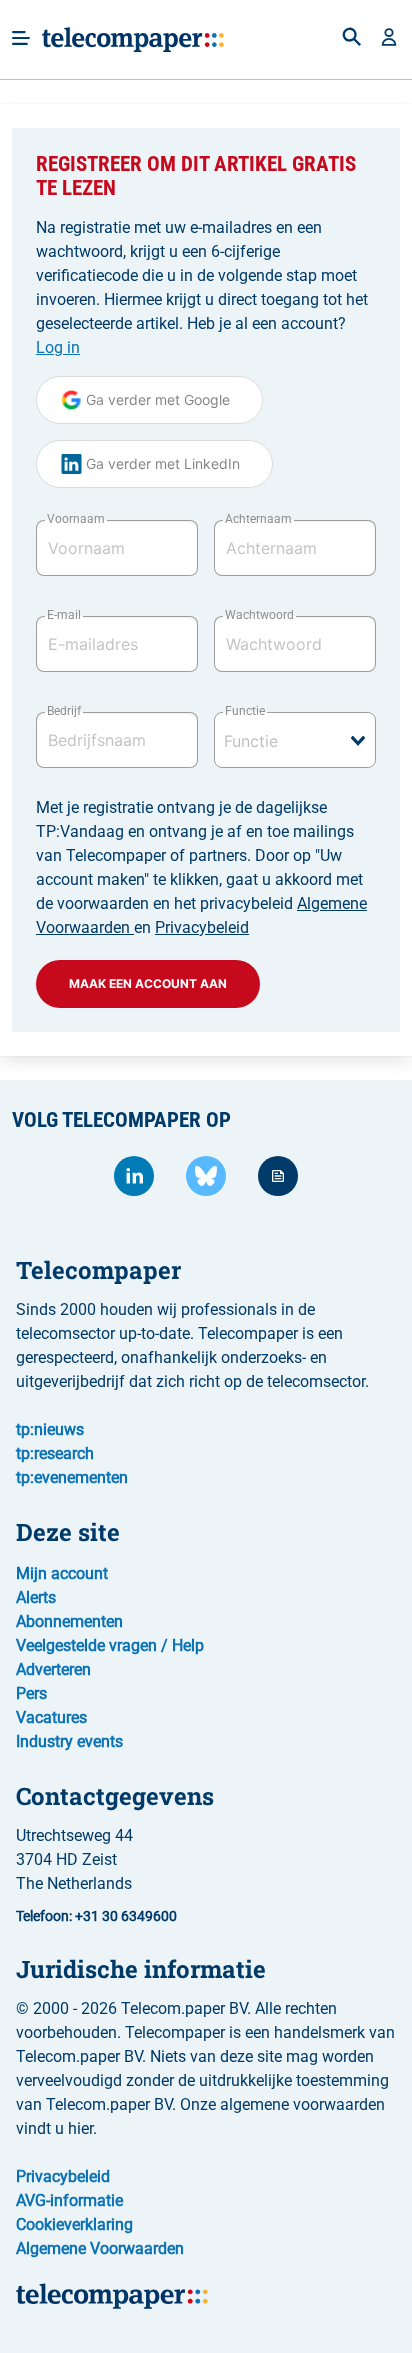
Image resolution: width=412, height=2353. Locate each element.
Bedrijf (64, 711)
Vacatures (51, 1717)
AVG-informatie (69, 2200)
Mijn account (62, 1573)
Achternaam (258, 519)
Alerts (36, 1597)
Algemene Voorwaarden (100, 2248)
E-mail (64, 615)
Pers (31, 1693)
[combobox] (295, 740)
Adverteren (53, 1669)
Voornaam (76, 519)
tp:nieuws (50, 1429)
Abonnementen (69, 1621)
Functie (245, 711)
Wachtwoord (259, 615)
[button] (389, 39)
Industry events (69, 1741)
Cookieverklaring (74, 2224)
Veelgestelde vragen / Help (110, 1645)
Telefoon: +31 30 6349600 (96, 1916)
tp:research (55, 1453)
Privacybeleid (202, 927)
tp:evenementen (72, 1477)
